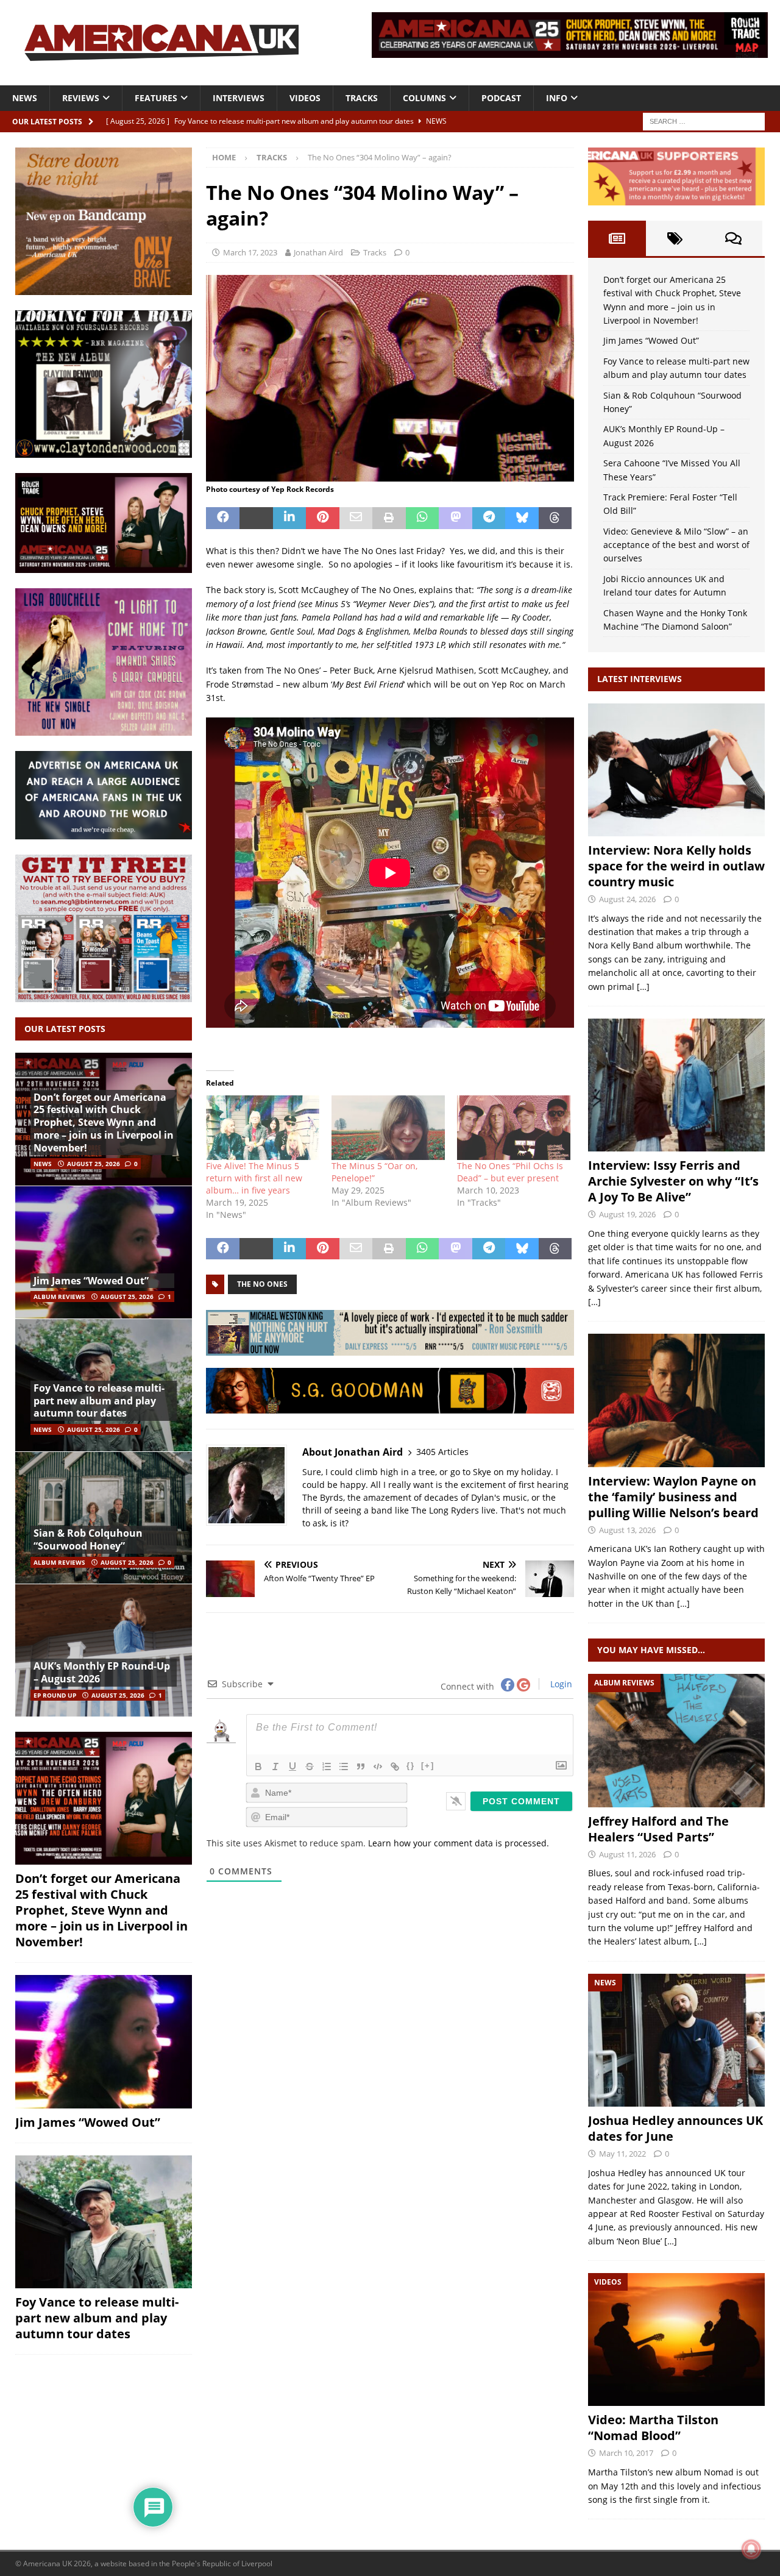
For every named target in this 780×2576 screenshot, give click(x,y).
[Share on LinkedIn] (290, 518)
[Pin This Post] (323, 518)
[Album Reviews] (676, 1740)
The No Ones (262, 1284)
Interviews (239, 98)
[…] (643, 987)
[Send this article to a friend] (356, 518)
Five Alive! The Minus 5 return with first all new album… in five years (254, 1178)
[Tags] (675, 238)
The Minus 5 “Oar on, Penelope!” (374, 1172)
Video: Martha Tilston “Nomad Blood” (653, 2428)
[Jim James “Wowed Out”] (104, 1252)
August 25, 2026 (94, 1164)
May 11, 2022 (622, 2154)
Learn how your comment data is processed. (459, 1843)
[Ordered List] (327, 1767)
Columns (424, 98)
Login (560, 1684)
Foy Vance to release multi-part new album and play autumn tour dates (99, 1401)
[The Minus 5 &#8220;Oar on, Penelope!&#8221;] (388, 1128)
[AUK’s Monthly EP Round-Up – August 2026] (104, 1650)
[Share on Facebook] (223, 518)
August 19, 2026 (627, 1214)
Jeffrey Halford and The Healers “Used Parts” (658, 1829)
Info (557, 98)
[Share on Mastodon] (456, 518)
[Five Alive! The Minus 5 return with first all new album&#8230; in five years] (263, 1128)
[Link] (395, 1767)
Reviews (81, 98)
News (25, 98)
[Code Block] (378, 1767)
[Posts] (617, 238)
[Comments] (733, 238)
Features (156, 98)
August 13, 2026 (627, 1530)
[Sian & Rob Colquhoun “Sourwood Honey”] (104, 1518)
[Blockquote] (361, 1767)
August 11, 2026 (627, 1854)
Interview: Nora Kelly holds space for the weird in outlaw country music (676, 866)
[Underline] (292, 1767)
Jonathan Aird (318, 252)
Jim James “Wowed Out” (91, 1281)
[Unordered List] (344, 1767)
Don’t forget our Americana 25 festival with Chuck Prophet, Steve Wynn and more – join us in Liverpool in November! (104, 1123)
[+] (428, 1766)
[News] (676, 2040)
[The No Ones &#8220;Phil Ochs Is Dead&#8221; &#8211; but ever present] (514, 1128)
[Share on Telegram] (489, 518)
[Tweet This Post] (256, 518)
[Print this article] (389, 518)
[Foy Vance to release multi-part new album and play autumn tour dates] (104, 2222)
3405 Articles (442, 1452)
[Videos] (676, 2339)
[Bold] (258, 1767)
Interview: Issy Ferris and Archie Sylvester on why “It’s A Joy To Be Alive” (673, 1181)
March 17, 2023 (250, 252)
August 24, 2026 (627, 899)
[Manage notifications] (751, 2549)
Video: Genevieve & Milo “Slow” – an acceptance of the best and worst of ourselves (676, 545)
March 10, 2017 (626, 2453)
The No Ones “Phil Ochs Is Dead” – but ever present (510, 1172)
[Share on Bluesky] (522, 518)
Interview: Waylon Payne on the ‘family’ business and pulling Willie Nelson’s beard (673, 1497)
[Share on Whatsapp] (423, 518)
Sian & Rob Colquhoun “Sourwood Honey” (88, 1539)
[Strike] (310, 1767)
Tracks (362, 98)
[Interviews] (676, 770)
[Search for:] (704, 120)
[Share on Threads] (555, 518)
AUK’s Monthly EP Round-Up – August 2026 (102, 1672)
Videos (305, 98)
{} (411, 1766)
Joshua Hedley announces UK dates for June (675, 2128)
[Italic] (275, 1767)
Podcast (501, 98)
